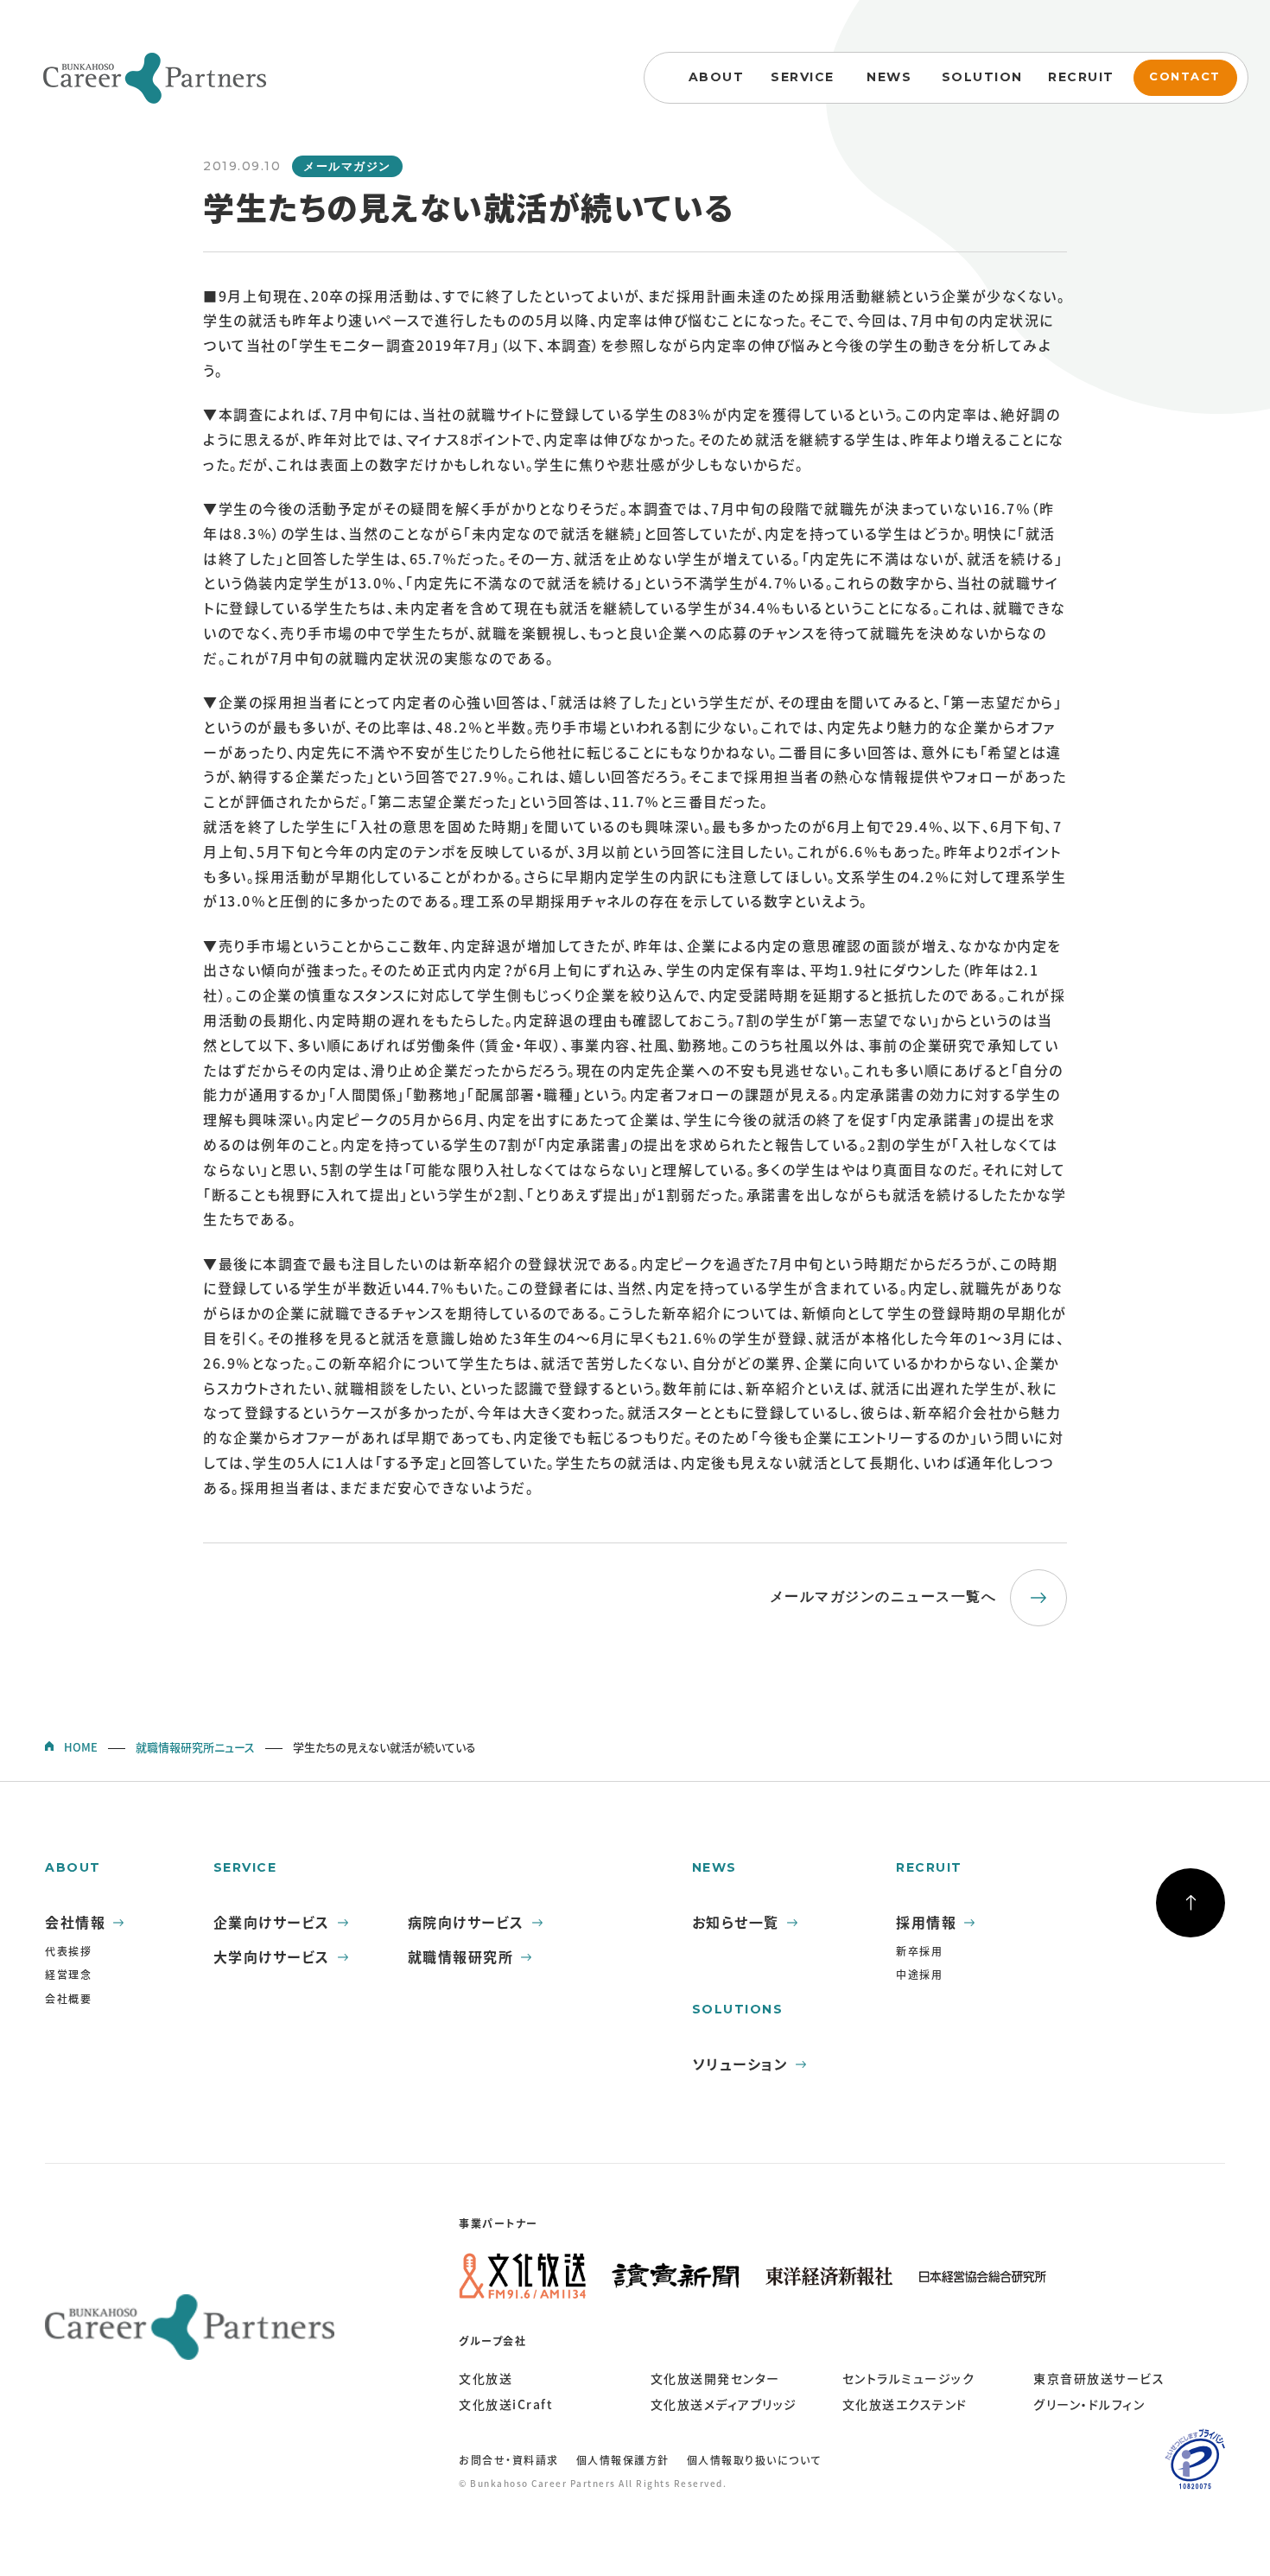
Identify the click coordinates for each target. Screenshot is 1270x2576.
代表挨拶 (68, 1951)
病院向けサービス (466, 1922)
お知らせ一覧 (736, 1922)
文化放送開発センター (715, 2378)
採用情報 (926, 1922)
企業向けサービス (272, 1922)
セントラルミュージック (909, 2378)
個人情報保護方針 (623, 2460)
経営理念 (68, 1975)
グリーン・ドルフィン (1089, 2404)
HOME (81, 1747)
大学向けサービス (272, 1956)
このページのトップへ (1191, 1903)
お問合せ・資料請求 (509, 2460)
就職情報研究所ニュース (195, 1747)
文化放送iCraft (506, 2404)
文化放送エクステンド (905, 2404)
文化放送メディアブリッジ (724, 2404)
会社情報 (75, 1922)
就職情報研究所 (461, 1956)
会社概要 (68, 1999)
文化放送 (486, 2378)
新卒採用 (919, 1951)
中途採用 (919, 1975)
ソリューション (740, 2064)
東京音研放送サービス (1099, 2378)
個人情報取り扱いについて (754, 2460)
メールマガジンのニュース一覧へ (883, 1596)
